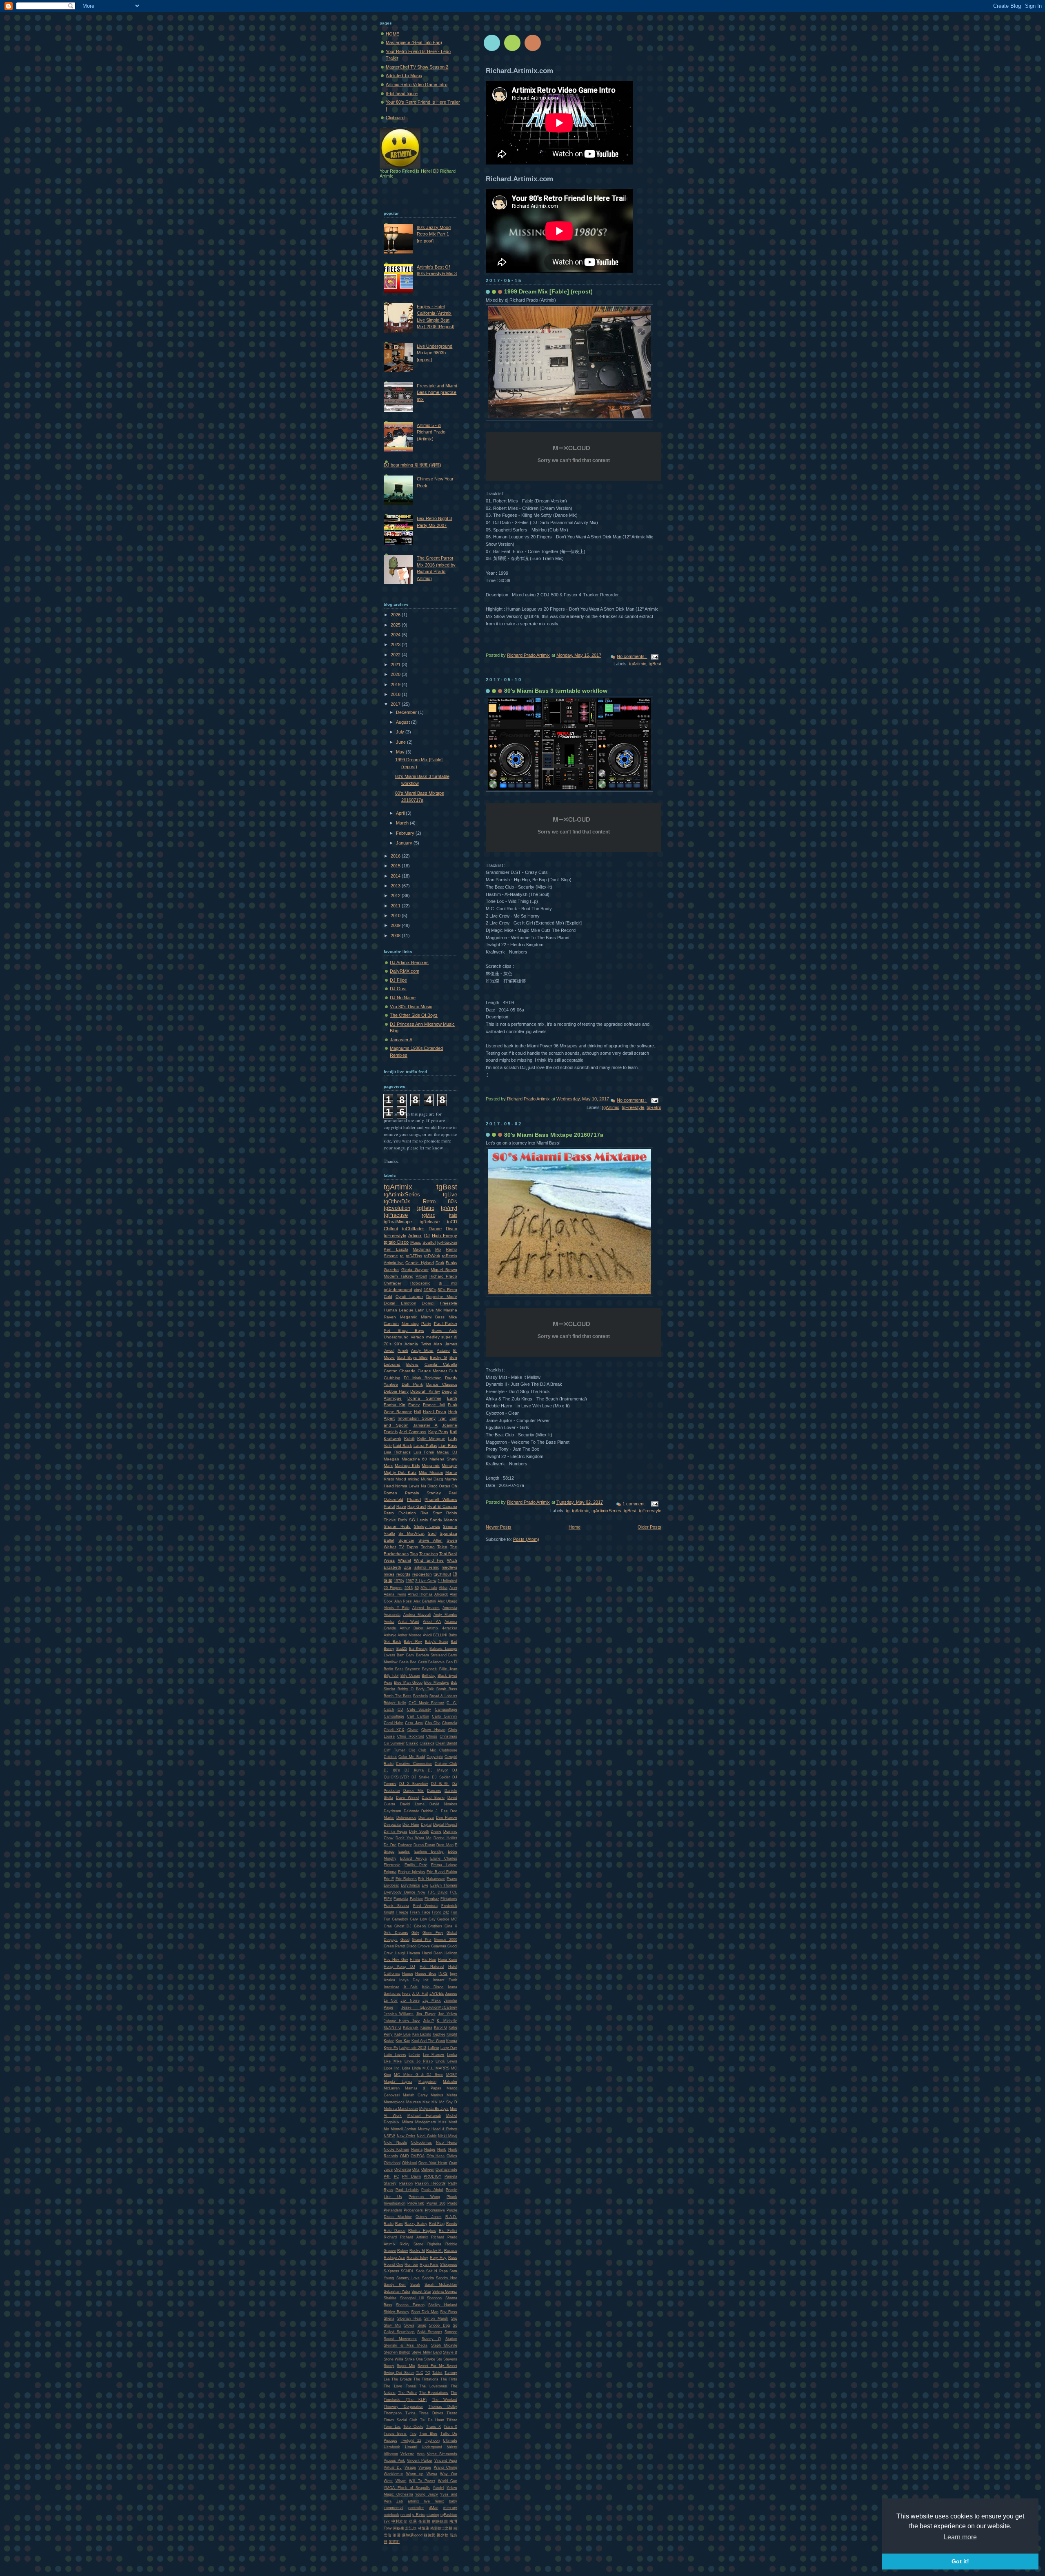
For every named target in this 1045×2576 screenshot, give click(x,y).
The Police (408, 2393)
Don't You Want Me (414, 1838)
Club (453, 1371)
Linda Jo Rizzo (419, 2061)
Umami (411, 2447)
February (406, 833)
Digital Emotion (400, 1303)
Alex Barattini (425, 1601)
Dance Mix (414, 1791)
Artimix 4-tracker (442, 1628)
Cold (388, 1297)
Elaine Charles (444, 1858)
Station (451, 2339)
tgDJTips (414, 1256)
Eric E (389, 1879)
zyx (387, 2521)
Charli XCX (394, 1730)
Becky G (438, 1357)
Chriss (432, 1736)
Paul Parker (446, 1324)
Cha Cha (433, 1723)
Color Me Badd (411, 1757)
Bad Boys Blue (412, 1357)
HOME (392, 34)
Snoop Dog (439, 2325)
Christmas (448, 1736)
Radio (389, 2224)
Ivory (406, 1994)
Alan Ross (403, 1601)
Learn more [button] (960, 2537)
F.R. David (438, 1892)
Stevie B (450, 2352)
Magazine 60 (415, 1459)
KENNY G (392, 2027)
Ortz (416, 2169)
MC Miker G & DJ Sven (418, 2075)
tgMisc (429, 1215)
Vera (421, 2454)
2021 (396, 665)
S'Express (449, 2265)
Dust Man (445, 1845)
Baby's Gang (437, 1642)
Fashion (417, 1899)
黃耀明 (394, 2542)
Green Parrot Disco (400, 1946)
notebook (391, 2515)
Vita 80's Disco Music (411, 1007)
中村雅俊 (399, 2521)
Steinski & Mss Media (406, 2345)
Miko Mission (431, 1472)
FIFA (388, 1899)
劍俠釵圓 (440, 2521)
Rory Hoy (438, 2258)
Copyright (435, 1757)
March (403, 823)
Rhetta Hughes (422, 2231)
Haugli (400, 1953)
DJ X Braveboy (414, 1784)
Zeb (400, 2501)
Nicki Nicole (395, 2143)
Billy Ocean (410, 1676)
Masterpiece (394, 2102)
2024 (396, 635)
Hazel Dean (432, 1953)
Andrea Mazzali (417, 1615)
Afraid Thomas (420, 1594)
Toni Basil (448, 1554)
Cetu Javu (414, 1723)
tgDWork (432, 1256)
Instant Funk (445, 1980)
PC (397, 2176)
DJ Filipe (398, 980)
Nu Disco (429, 1486)
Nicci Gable (427, 2136)
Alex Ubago (448, 1601)
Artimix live (394, 1263)
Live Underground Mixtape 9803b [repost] (435, 353)
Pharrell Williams (441, 1499)
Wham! (405, 1560)
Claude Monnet (432, 1371)
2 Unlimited (447, 1581)
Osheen (428, 2169)
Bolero (412, 1364)
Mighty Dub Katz (400, 1472)
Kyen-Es (391, 2048)
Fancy (414, 1405)
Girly (415, 1933)
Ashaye (390, 1635)
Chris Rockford (411, 1736)
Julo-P (429, 2021)
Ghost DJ (403, 1926)
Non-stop (410, 1324)
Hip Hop (429, 1960)
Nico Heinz (447, 2143)
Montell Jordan (403, 2129)
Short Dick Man (425, 2312)
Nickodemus (421, 2143)
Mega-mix (431, 1466)
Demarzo (426, 1818)
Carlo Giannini (445, 1716)
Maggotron (427, 2082)
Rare (399, 2224)
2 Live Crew (426, 1581)
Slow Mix (392, 2325)
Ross (453, 2258)
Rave (401, 1506)
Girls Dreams (396, 1933)
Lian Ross (448, 1446)
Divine (436, 1831)
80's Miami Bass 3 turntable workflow (556, 691)
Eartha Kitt (395, 1405)
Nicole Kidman (396, 2149)
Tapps (412, 1547)
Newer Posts (499, 1527)
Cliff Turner (394, 1750)
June (401, 742)
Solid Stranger (430, 2332)
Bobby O (406, 1689)
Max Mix (430, 2102)
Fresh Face (420, 1912)
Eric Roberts (406, 1879)
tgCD (452, 1222)
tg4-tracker (447, 1242)
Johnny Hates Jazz (402, 2021)
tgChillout (442, 1574)
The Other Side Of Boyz (414, 1015)
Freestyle (449, 1303)
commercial (394, 2508)
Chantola (450, 1723)
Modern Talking (399, 1276)
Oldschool (392, 2163)
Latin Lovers (395, 2055)
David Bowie (433, 1798)
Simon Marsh (436, 2318)
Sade (420, 2271)
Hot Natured (432, 1967)
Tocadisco (429, 1554)
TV (401, 1547)
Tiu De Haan (432, 2420)
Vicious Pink (394, 2460)
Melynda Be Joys (434, 2109)
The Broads (401, 2379)
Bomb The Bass (398, 1696)
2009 (396, 925)
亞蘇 (413, 2521)
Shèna (389, 2318)
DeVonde (411, 1811)
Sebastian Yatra (397, 2292)
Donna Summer (424, 1398)
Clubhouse (448, 1750)
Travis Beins (395, 2434)
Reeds (452, 2224)
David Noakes (443, 1804)
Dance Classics (442, 1384)
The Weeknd (445, 2400)
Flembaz (432, 1899)
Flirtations (449, 1899)
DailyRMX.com (405, 971)
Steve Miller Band (426, 2352)
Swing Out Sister (399, 2373)
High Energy (445, 1236)
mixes (389, 1574)
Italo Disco (433, 1987)
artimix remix (427, 1567)
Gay (432, 1919)
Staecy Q (431, 2339)
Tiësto (452, 2420)
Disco (451, 1229)
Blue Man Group (408, 1683)
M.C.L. (428, 2068)
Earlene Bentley (429, 1851)
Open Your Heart (433, 2163)
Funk (452, 1405)
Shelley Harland (443, 2305)
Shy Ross (449, 2312)
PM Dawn (411, 2176)
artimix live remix (426, 2501)
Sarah (415, 2285)
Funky (451, 1263)
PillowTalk (416, 2203)
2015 (396, 866)
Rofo (402, 1520)
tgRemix (450, 1256)
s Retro (419, 2515)
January (405, 843)
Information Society (417, 1418)
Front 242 (440, 1912)
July (401, 732)
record (406, 2515)
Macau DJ (447, 1452)
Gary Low (418, 1919)
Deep (447, 1391)
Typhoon (432, 2440)
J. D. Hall (420, 1994)
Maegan (391, 1459)
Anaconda (392, 1615)
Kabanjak (411, 2027)
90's (398, 1344)
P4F (387, 2176)
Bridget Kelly (395, 1703)
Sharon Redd (397, 1526)
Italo (453, 1215)
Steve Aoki (445, 1330)
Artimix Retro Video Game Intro (417, 84)
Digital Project (445, 1825)
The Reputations (434, 2393)
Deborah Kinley (425, 1391)
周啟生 (399, 2528)
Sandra (428, 2278)
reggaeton (422, 1574)
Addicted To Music (404, 76)
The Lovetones (433, 2386)
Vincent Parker (420, 2460)
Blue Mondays (436, 1683)
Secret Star (421, 2292)
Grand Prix (422, 1940)
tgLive (450, 1195)
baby (453, 2501)
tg (568, 1511)
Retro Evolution (400, 1513)
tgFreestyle (633, 1107)
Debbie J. (430, 1811)
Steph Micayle (444, 2345)
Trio (413, 2434)
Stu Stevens (447, 2359)
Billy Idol (391, 1676)
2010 (396, 916)
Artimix (415, 1236)
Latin (420, 1310)
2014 (396, 876)
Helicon (451, 1953)
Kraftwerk (392, 1439)
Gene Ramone (398, 1412)
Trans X (434, 2427)
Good (405, 1940)
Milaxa (408, 2122)
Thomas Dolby (443, 2407)
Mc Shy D (448, 2102)
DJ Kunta (414, 1770)
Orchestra (403, 2169)
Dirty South (419, 1831)
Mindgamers (426, 2122)
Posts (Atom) (526, 1539)
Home (575, 1527)
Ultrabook (392, 2447)
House (408, 1974)
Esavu (452, 1879)
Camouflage (394, 1716)
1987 (410, 1581)
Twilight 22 (411, 2440)
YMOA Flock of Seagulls (407, 2488)
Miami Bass (433, 1317)
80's (452, 1201)
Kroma (452, 2041)
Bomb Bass (447, 1689)
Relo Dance (395, 2231)
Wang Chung (446, 2467)
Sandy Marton (444, 1520)
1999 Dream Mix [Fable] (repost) (548, 291)
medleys (449, 1567)
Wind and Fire (429, 1560)
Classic (412, 1743)
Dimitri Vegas (396, 1831)
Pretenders (393, 2210)
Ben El (452, 1662)
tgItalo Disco (396, 1242)
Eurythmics (410, 1885)
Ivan (442, 1418)
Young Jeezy (427, 2494)
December (407, 712)
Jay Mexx (432, 2000)
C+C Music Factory (427, 1703)
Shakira (390, 2298)
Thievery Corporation (404, 2407)
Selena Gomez (445, 2292)
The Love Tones (400, 2386)
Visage (410, 2467)
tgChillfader (413, 1229)
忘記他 (411, 2528)
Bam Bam (405, 1655)
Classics (427, 1743)
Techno (428, 1547)
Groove (424, 1946)
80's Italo (429, 1588)
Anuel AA (432, 1622)
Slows (409, 2325)
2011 (396, 906)
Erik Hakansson (431, 1879)
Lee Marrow (434, 2055)
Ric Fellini (448, 2231)
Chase (413, 1730)
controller (416, 2508)
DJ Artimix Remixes (409, 962)
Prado (452, 2203)
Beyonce (413, 1669)
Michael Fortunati (424, 2116)
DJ (427, 1236)
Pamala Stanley (423, 1493)
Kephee (439, 2034)
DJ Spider (441, 1777)
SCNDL (407, 2271)
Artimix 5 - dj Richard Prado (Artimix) (431, 432)
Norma (417, 2149)
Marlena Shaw (444, 1459)
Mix (438, 1249)
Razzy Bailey (416, 2224)
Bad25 (402, 1649)
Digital (426, 1825)
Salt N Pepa (437, 2271)
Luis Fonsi (424, 1452)
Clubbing (392, 1378)
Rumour (411, 2265)
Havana (414, 1953)
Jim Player (426, 2014)
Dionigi (428, 1303)
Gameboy (400, 1919)
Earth (452, 1398)
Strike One (414, 2359)
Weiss (389, 1560)
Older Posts (649, 1527)
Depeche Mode (442, 1297)
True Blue (428, 2434)
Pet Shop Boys (404, 1330)
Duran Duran (424, 1845)
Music (416, 1242)
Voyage (425, 2467)
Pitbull (421, 1276)
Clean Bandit (446, 1743)
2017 (396, 704)
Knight (452, 2034)
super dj (449, 1337)
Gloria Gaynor (415, 1270)
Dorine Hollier (445, 1838)
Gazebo (391, 1270)
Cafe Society (419, 1709)
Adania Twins (418, 1344)
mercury (450, 2508)
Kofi (454, 1432)
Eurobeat (391, 1885)
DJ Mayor (438, 1770)
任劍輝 (424, 2521)
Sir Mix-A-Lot (411, 1533)
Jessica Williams (399, 2014)
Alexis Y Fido (397, 1608)
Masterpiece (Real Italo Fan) (414, 42)
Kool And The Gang (428, 2041)
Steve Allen (430, 1540)
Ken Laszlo (396, 1249)
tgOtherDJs (397, 1201)
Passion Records (430, 2183)
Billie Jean (448, 1669)
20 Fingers (393, 1588)
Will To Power (422, 2481)
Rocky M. (435, 2251)
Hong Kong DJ (399, 1967)
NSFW (389, 2136)
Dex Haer (411, 1825)
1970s (399, 1581)
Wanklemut (393, 2474)
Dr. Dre (390, 1845)
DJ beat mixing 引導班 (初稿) (412, 465)
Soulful (429, 1242)
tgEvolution (397, 1208)
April (401, 813)
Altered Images (426, 1608)
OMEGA (418, 2156)
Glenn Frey (433, 1933)
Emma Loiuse (444, 1865)
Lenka (452, 2055)
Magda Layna (398, 2082)
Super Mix (406, 2366)
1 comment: (635, 1504)
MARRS (442, 2068)
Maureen (414, 2102)
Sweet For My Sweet (437, 2366)
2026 (396, 615)
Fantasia (401, 1899)
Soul (432, 1533)
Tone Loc (392, 2427)
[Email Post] (654, 656)
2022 (396, 655)
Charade (407, 1371)
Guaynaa (439, 1946)
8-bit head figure (402, 93)
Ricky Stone (411, 2244)
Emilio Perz (416, 1865)
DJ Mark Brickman (423, 1378)
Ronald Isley (417, 2258)
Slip (454, 2318)
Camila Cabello (441, 1364)
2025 (396, 625)
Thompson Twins (400, 2413)
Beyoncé (429, 1669)
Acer (453, 1588)
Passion (406, 2183)
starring (433, 2515)
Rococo (451, 2251)
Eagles (404, 1851)
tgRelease (430, 1222)
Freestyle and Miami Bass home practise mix (437, 392)
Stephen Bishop (397, 2352)
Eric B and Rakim (442, 1872)
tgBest (655, 664)
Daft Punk (412, 1384)
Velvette (407, 2454)
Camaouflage (446, 1709)
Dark (440, 1263)
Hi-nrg (415, 1960)
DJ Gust (398, 989)
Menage (449, 1466)
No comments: (632, 656)
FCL (454, 1892)
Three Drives (431, 2413)
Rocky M (417, 2251)
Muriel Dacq (432, 1479)
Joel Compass (413, 1432)
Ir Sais (411, 1987)
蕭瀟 (397, 2535)
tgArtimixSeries (606, 1511)
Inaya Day (409, 1980)
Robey (403, 2251)
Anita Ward (409, 1622)
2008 (396, 936)
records (403, 1574)
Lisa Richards (397, 1452)
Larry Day (449, 2048)
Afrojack (441, 1594)
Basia (404, 1662)
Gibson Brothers (428, 1926)
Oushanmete (446, 2169)
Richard (390, 2237)
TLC (420, 2373)
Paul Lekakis (407, 2190)
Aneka (389, 1622)
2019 (396, 685)
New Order (406, 2136)
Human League (399, 1310)
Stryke (430, 2359)
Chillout (391, 1229)
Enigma (390, 1872)
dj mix (448, 1283)
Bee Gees (418, 1662)
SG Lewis (418, 1520)
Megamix (408, 1317)
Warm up (415, 2474)
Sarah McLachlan (441, 2285)
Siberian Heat (409, 2318)
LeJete (414, 2055)
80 (417, 1588)
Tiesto (452, 2413)
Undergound (432, 2447)
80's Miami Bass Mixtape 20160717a (554, 1135)
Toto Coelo (413, 2427)
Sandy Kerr (395, 2285)
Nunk (442, 2149)
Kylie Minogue (431, 1439)
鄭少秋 (442, 2535)
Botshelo (420, 1696)
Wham (401, 2481)
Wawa (432, 2474)
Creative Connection (414, 1764)
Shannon (434, 2298)
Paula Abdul (432, 2190)
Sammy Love (408, 2278)
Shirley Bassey (397, 2312)
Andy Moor (422, 1350)
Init (426, 1980)
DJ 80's (392, 1770)
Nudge (430, 2149)
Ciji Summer (394, 1743)
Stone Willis (394, 2359)
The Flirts (449, 2379)
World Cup (448, 2481)
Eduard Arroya (413, 1858)
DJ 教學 (440, 1784)
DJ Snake (420, 1777)
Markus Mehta (444, 2095)
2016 (396, 856)
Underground (396, 1337)
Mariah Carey (415, 2095)
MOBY (452, 2075)
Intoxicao (391, 1987)
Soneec (451, 2332)
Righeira (434, 2244)
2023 (396, 645)
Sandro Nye (447, 2278)
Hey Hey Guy (396, 1960)
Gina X (451, 1926)
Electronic (392, 1865)
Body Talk (425, 1689)
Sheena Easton (410, 2305)
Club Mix (427, 1750)
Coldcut (390, 1757)
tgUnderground (398, 1290)
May (401, 752)
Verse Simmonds (442, 2454)
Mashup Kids (407, 1466)
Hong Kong (448, 1960)
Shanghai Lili (412, 2298)
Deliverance (406, 1818)
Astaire (443, 1350)
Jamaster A (401, 1040)
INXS (443, 1974)
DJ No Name (403, 998)
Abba (443, 1588)
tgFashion (449, 2515)
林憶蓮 (424, 2528)
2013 (396, 886)
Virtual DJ (393, 2467)
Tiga (414, 1554)
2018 (396, 694)
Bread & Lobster (443, 1696)
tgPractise (396, 1215)
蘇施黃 (429, 2535)
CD (400, 1709)
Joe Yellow (448, 2014)
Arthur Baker (411, 1628)
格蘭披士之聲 (441, 2528)
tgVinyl (449, 1208)
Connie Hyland (419, 1263)
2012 (396, 896)
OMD (405, 2156)
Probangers (413, 2210)
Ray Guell (417, 1506)
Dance (435, 1229)
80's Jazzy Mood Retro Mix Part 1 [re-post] (434, 234)
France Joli (434, 1405)
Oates (445, 1486)
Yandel (438, 2488)
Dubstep (405, 1845)
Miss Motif (448, 2122)
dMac (434, 2508)
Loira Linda (411, 2068)
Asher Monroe (409, 1635)
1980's (430, 1290)
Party (426, 1324)
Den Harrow (447, 1818)
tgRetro (654, 1107)
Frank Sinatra (396, 1906)
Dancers (434, 1791)
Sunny (389, 2366)
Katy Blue (403, 2034)
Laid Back (402, 1446)
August (404, 722)
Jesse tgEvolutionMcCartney (429, 2007)
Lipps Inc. (392, 2068)
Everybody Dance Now (405, 1892)
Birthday (429, 1676)
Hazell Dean (435, 1412)
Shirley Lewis (427, 1526)
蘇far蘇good (412, 2535)
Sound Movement (400, 2339)
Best (399, 1669)
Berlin (388, 1669)
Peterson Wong (424, 2197)
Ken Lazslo (422, 2034)
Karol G (440, 2027)
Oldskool (409, 2163)
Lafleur (434, 2048)
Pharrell (414, 1499)
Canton (391, 1371)
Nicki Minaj (448, 2136)
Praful (389, 1506)
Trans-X (450, 2427)
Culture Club (446, 1764)
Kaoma (426, 2027)
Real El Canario (442, 1506)
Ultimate (450, 2440)
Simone (391, 1256)
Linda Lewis (446, 2061)
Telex (442, 1547)
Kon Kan (403, 2041)
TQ (428, 2373)
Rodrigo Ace (394, 2258)
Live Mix (434, 1310)
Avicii (427, 1635)
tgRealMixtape (398, 1222)
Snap (422, 2325)
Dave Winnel (408, 1798)
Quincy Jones (429, 2217)
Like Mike (393, 2061)
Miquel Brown (444, 1270)
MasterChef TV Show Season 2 (417, 67)
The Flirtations (426, 2379)
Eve (425, 1885)
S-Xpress (391, 2271)
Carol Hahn (394, 1723)
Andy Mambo (446, 1615)
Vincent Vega (446, 2460)
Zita (408, 1567)
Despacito (392, 1825)
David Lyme (412, 1804)
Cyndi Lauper (409, 1297)
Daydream (392, 1811)
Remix (451, 1249)
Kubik (409, 1439)
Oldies (452, 2156)
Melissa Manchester (401, 2109)
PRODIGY (432, 2176)
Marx (388, 1466)
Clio (412, 1750)
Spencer (406, 1540)
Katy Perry (438, 1432)
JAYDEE (437, 1994)
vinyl (418, 1290)
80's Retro (447, 1290)
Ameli (403, 1350)
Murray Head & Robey (438, 2129)
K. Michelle (447, 2021)
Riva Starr (431, 1513)
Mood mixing (407, 1479)
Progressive (435, 2210)
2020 (396, 674)
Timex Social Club (400, 2420)
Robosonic (420, 1283)
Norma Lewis (407, 1486)
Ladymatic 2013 (413, 2048)
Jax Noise (410, 2000)
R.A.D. (451, 2217)
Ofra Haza (436, 2156)
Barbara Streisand (431, 1655)
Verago (417, 1337)
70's (388, 1344)
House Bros (426, 1974)
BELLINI (440, 1635)
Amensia (450, 1608)
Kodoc (389, 2041)
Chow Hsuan (433, 1730)
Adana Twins (395, 1594)
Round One (394, 2265)
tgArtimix (638, 664)
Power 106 (436, 2203)
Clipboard (395, 118)
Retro (429, 1201)
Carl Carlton (418, 1716)
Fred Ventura (425, 1906)
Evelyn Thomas (444, 1885)
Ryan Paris (429, 2265)
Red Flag (437, 2224)
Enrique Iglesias (412, 1872)
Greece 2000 (446, 1940)
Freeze (402, 1912)
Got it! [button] (960, 2561)
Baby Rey (413, 1642)
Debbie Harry (396, 1391)
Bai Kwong (418, 1649)
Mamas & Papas (423, 2088)
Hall (417, 1412)
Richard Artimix (414, 2237)
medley (433, 1337)
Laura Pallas (425, 1446)
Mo (386, 2129)
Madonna (422, 1249)
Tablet (437, 2373)
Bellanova (436, 1662)
